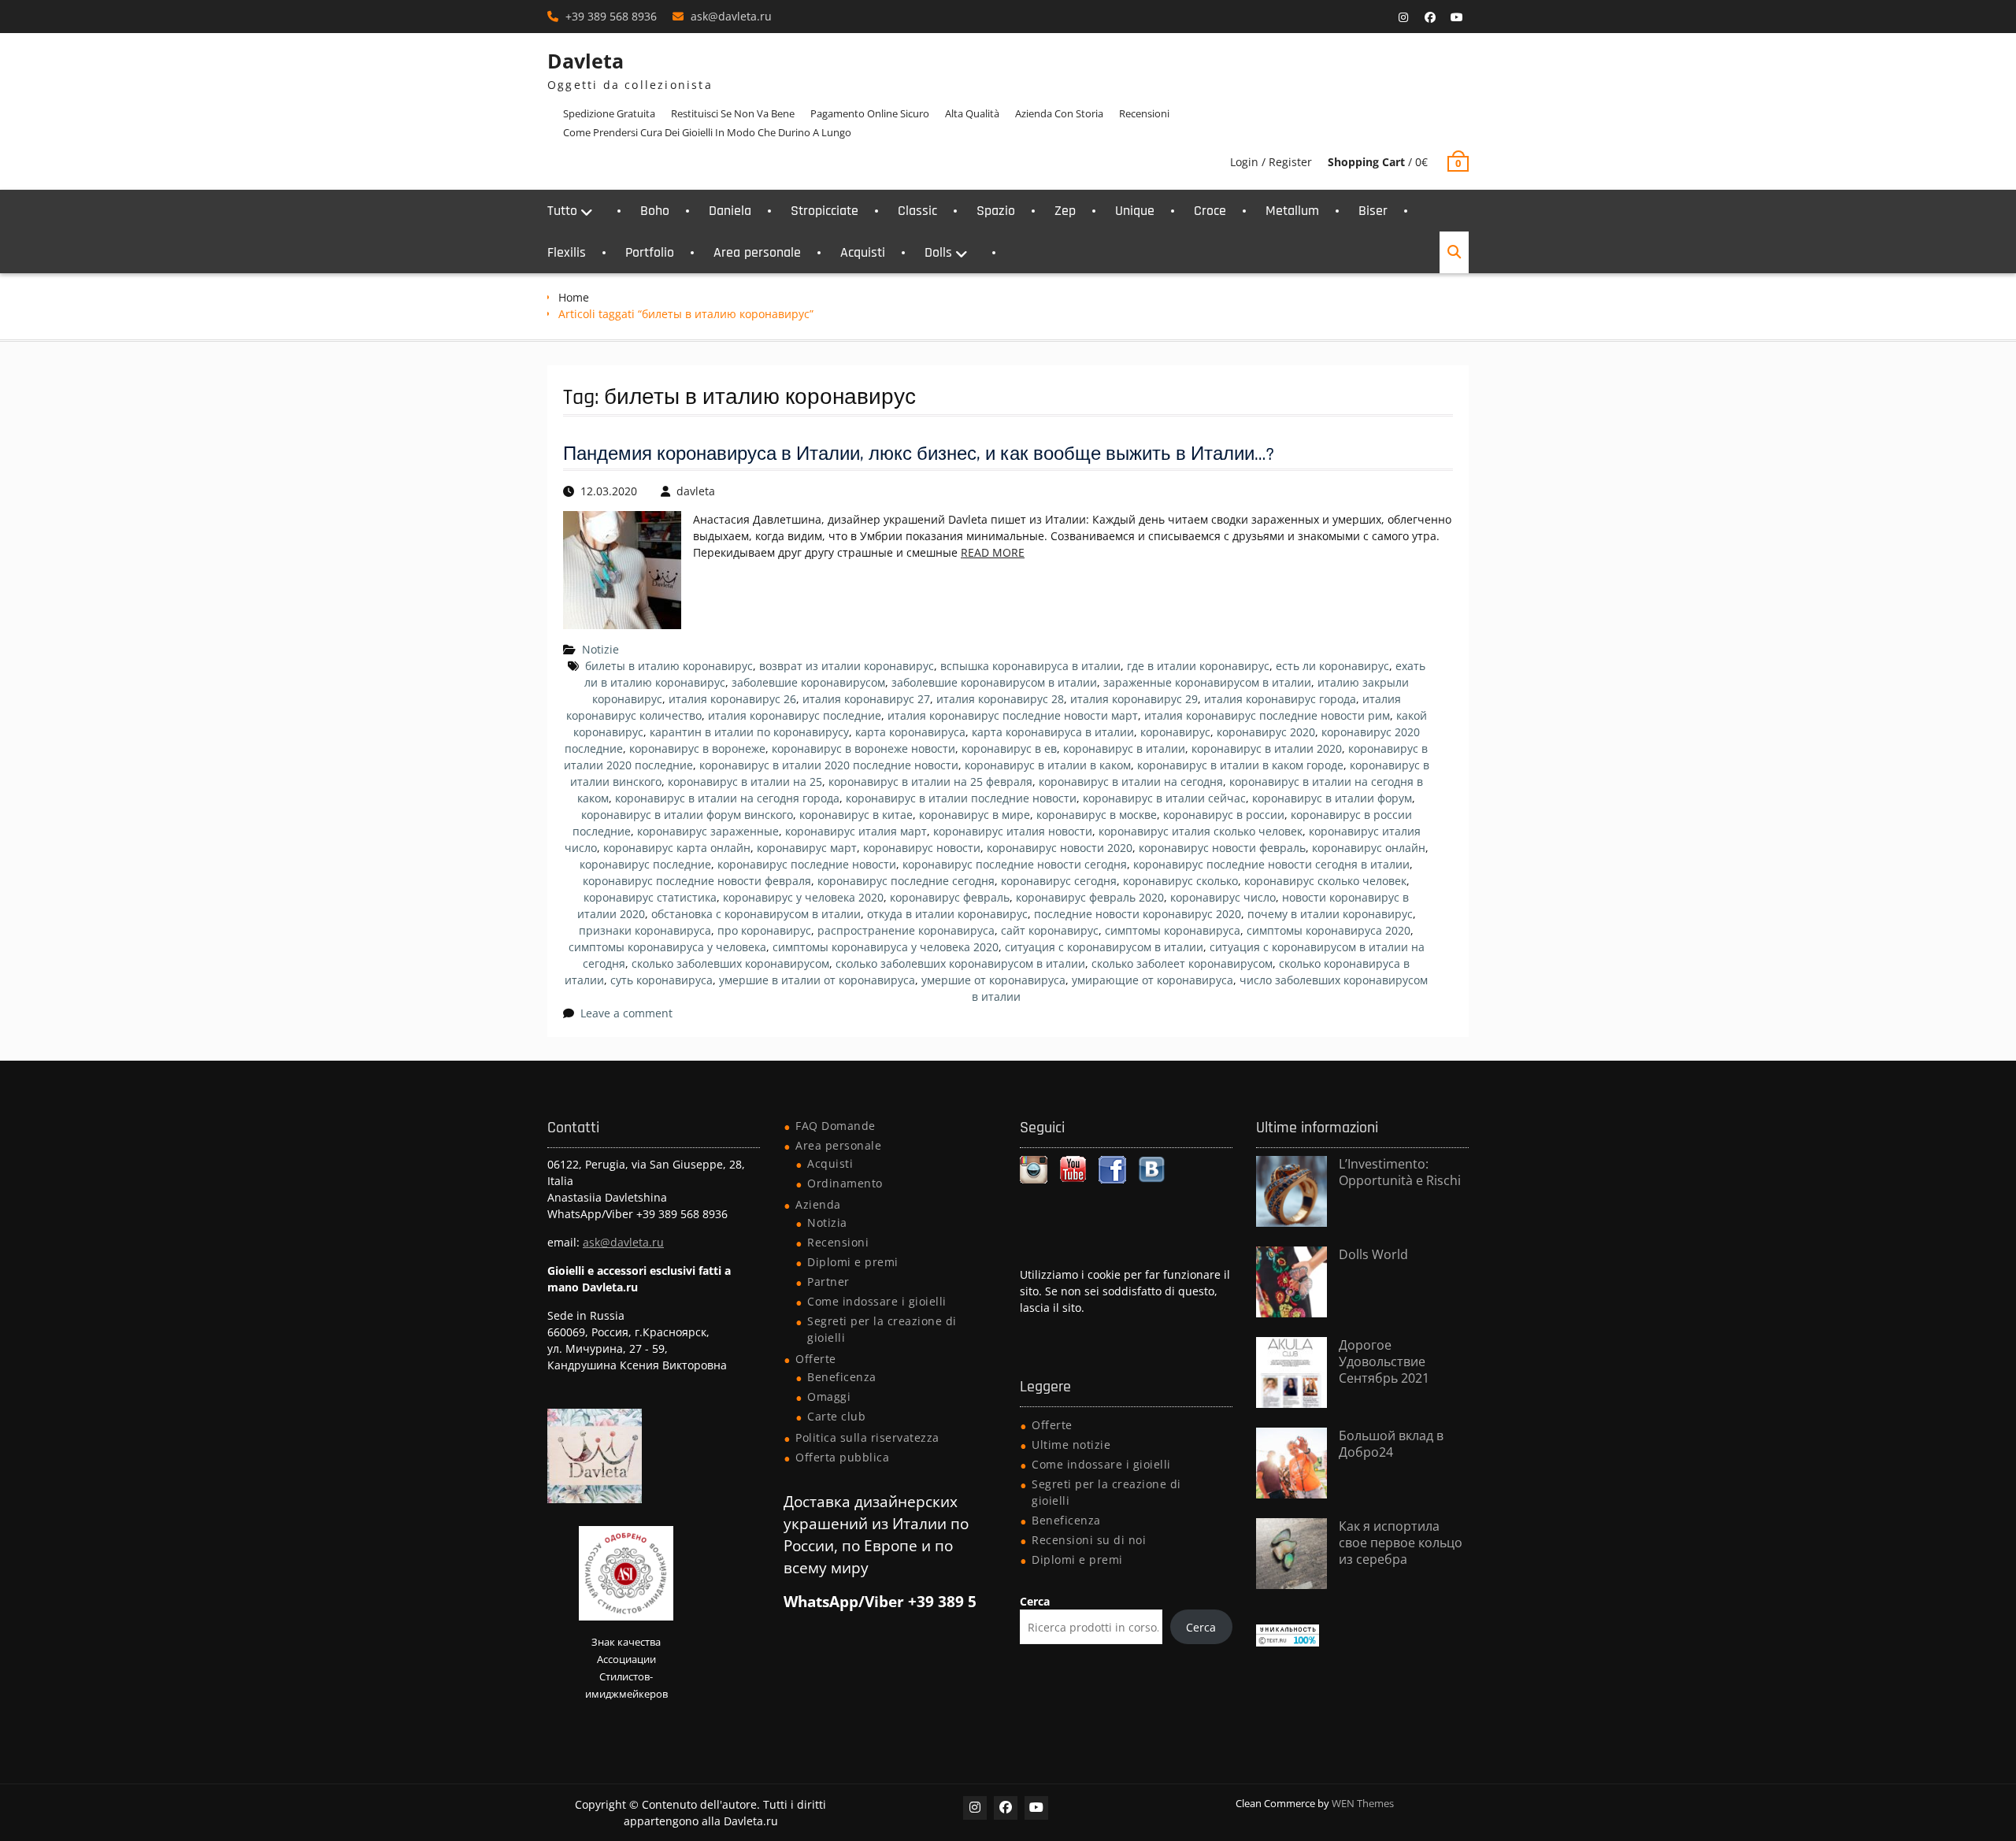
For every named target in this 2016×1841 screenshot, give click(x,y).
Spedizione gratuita (609, 113)
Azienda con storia (1059, 113)
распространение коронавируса (906, 930)
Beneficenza (842, 1377)
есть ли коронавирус (1332, 666)
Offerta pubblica (842, 1457)
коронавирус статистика (650, 897)
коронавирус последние (645, 864)
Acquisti (863, 252)
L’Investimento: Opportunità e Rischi (1400, 1172)
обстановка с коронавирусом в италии (756, 914)
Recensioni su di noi (1089, 1540)
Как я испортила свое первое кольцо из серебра (1401, 1543)
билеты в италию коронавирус (669, 666)
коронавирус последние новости (807, 864)
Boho (655, 211)
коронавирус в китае (856, 815)
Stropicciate (825, 211)
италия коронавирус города (1280, 699)
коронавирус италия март (856, 831)
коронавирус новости (922, 848)
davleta (696, 491)
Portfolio (650, 252)
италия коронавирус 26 (732, 699)
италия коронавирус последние (795, 715)
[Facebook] (1430, 17)
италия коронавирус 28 (1000, 699)
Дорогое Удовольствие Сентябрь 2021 (1384, 1361)
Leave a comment (626, 1013)
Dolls (938, 252)
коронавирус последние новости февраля (697, 881)
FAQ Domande (836, 1126)
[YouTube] (1457, 17)
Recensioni (1144, 113)
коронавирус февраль (950, 897)
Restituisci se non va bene (733, 113)
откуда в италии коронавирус (947, 914)
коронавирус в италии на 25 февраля (930, 782)
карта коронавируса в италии (1053, 732)
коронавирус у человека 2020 (803, 897)
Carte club (836, 1416)
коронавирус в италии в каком (1048, 765)
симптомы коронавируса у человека (667, 947)
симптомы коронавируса (1173, 930)
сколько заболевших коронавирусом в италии (960, 963)
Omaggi (829, 1396)
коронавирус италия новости (1013, 831)
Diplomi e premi (853, 1262)
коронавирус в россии (1224, 815)
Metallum (1292, 211)
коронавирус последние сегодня (906, 881)
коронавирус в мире (975, 815)
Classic (917, 211)
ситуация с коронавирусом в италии (1104, 947)
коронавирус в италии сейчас (1164, 798)
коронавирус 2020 (1266, 732)
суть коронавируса (661, 980)
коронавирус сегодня (1059, 881)
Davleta (586, 61)
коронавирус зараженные (708, 831)
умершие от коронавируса (993, 980)
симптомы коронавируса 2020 (1329, 930)
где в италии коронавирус (1198, 666)
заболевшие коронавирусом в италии (994, 682)
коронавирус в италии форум (1332, 798)
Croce (1210, 211)
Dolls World (1373, 1254)
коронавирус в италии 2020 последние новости (829, 765)
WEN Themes (1363, 1803)
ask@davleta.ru (731, 16)
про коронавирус (764, 930)
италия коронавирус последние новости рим (1267, 715)
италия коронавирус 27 (866, 699)
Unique (1135, 211)
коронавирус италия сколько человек (1201, 831)
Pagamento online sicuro (870, 113)
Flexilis (567, 252)
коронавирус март (807, 848)
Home (574, 297)
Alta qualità (972, 113)
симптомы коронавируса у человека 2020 (886, 947)
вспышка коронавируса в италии (1030, 666)
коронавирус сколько (1180, 881)
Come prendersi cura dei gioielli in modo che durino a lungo (707, 132)
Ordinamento (845, 1183)
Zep (1065, 211)
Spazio (996, 211)
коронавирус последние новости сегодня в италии (1271, 864)
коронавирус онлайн (1369, 848)
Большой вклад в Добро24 (1391, 1444)
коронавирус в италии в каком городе (1240, 765)
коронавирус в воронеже (697, 748)
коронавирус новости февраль (1222, 848)
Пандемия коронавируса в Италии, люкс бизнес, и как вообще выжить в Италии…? (919, 454)
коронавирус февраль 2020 (1090, 897)
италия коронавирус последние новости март (1013, 715)
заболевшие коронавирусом (808, 682)
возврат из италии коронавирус (847, 666)
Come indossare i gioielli (877, 1301)
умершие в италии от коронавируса (817, 980)
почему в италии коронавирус (1330, 914)
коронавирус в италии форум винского (687, 815)
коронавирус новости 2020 (1060, 848)
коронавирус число (1223, 897)
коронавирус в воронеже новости (863, 748)
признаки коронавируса (645, 930)
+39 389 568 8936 (611, 16)
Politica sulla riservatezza (867, 1437)
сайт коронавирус (1050, 930)
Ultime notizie (1071, 1445)
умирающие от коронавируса (1153, 980)
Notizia (827, 1222)
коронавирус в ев (1009, 748)
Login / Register (1271, 162)
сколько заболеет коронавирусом (1182, 963)
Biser (1373, 211)
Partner (828, 1282)
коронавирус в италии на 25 (745, 782)
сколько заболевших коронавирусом (730, 963)
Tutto (562, 211)
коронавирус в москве (1097, 815)
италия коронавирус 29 (1134, 699)
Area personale (757, 252)
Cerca (1035, 1601)
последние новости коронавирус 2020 (1138, 914)
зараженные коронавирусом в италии (1207, 682)
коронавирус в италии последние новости (961, 798)
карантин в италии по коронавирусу (749, 732)
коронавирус (1175, 732)
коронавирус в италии (1124, 748)
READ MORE (993, 552)
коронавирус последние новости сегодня (1015, 864)
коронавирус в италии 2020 (1267, 748)
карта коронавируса (910, 732)
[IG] (1403, 17)
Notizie (600, 649)
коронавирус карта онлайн (677, 848)
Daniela (730, 211)
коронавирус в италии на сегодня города (727, 798)
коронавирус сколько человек (1325, 881)
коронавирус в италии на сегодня (1131, 782)
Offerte (816, 1359)
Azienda (818, 1204)
